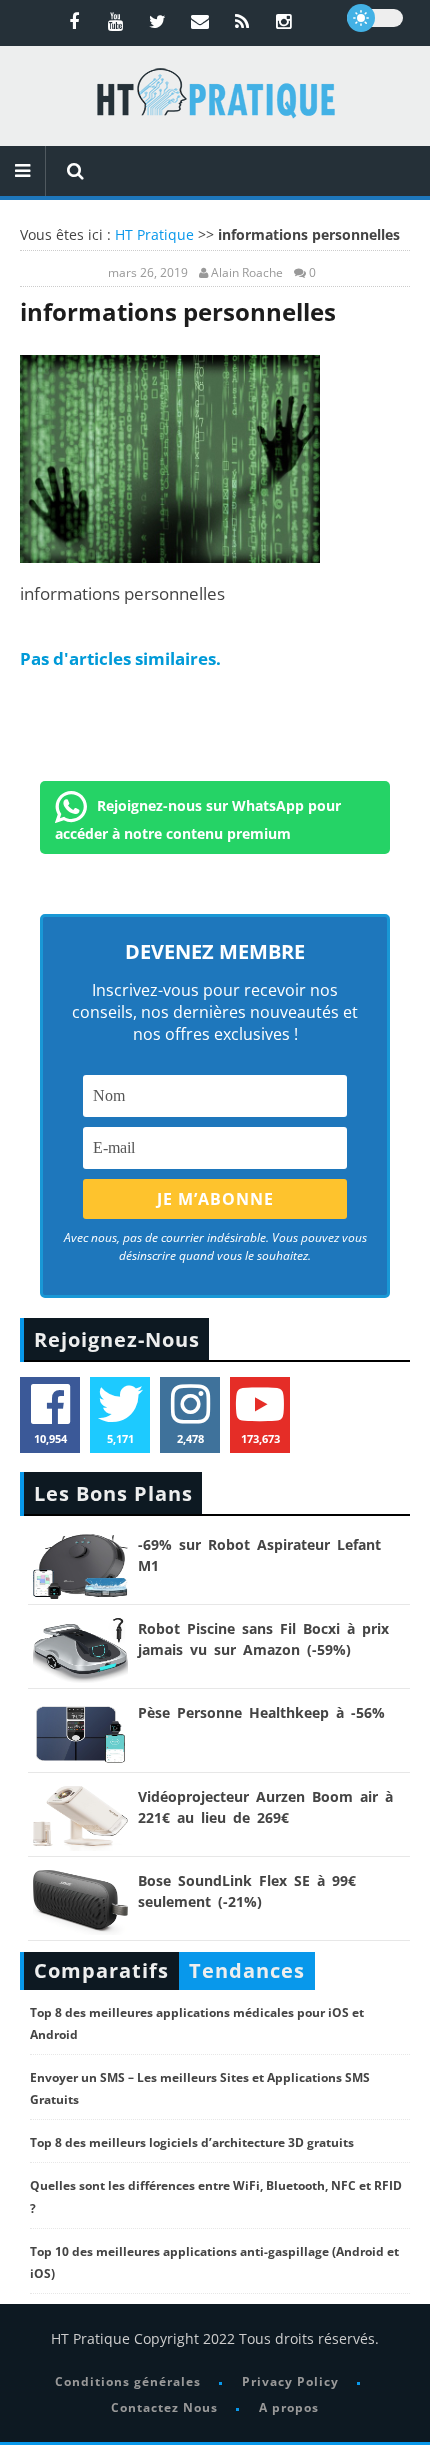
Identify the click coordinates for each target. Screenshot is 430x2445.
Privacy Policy (290, 2381)
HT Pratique (154, 234)
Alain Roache (247, 273)
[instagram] (284, 21)
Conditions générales (128, 2381)
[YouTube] (116, 21)
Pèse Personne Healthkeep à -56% (261, 1712)
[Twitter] (158, 21)
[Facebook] (74, 21)
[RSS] (242, 21)
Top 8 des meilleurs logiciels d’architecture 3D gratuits (192, 2142)
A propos (289, 2407)
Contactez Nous (164, 2407)
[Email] (200, 21)
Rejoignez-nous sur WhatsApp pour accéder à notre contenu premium (198, 819)
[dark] (375, 18)
